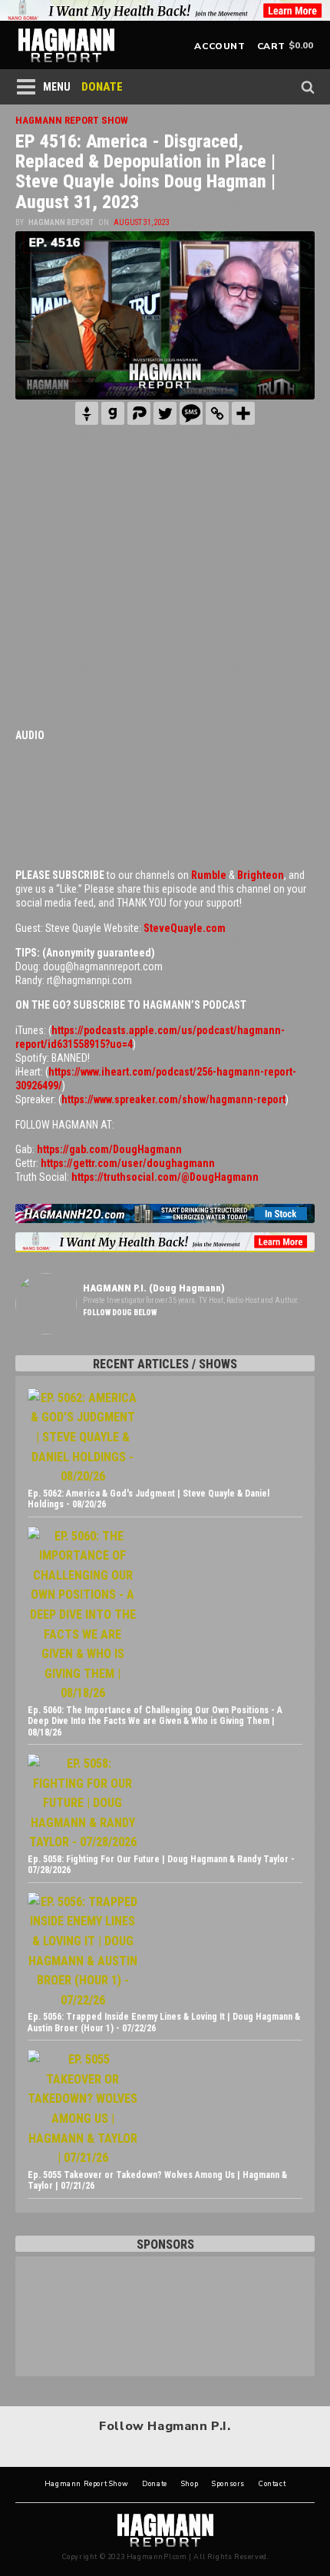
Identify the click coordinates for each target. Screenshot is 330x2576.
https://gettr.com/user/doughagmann (128, 1163)
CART (271, 46)
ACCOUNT (219, 46)
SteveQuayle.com (185, 928)
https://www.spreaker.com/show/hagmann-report (173, 1099)
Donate (155, 2484)
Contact (272, 2484)
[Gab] (113, 413)
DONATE (102, 87)
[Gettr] (87, 413)
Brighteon (261, 875)
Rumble (209, 875)
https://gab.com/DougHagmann (109, 1149)
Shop (190, 2484)
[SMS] (191, 413)
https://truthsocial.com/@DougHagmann (165, 1177)
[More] (243, 413)
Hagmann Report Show (86, 2484)
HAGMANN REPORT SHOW (72, 120)
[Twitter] (165, 413)
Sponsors (228, 2484)
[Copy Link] (217, 413)
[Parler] (139, 413)
